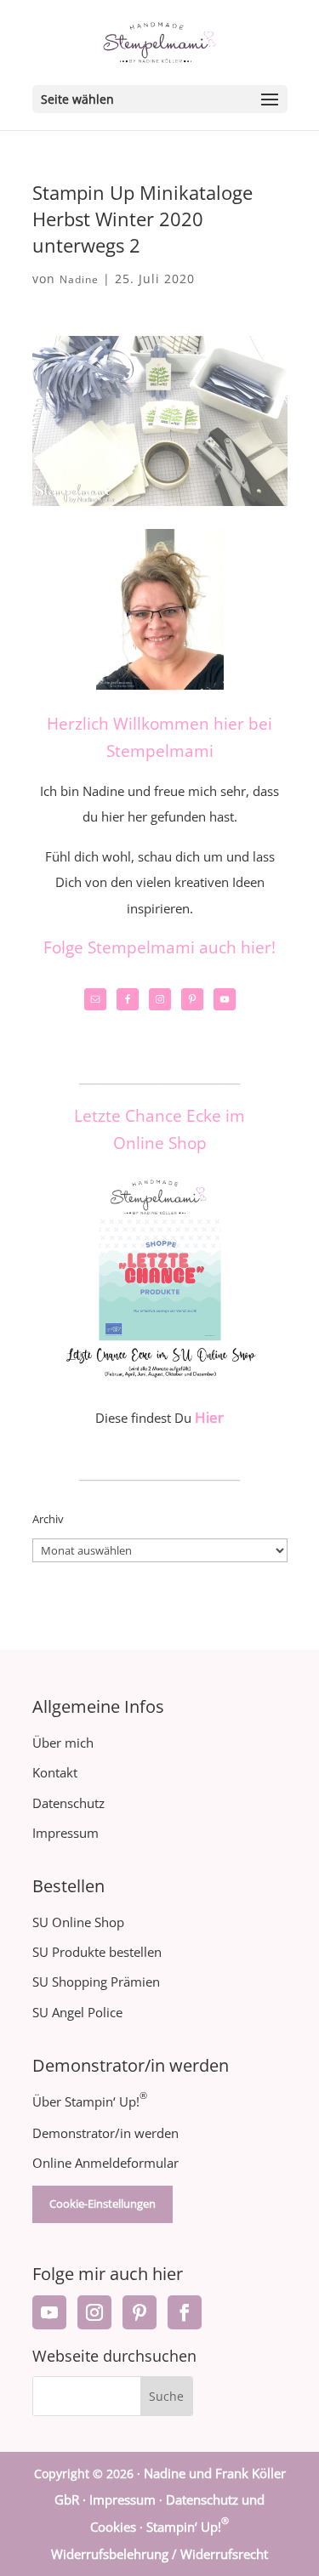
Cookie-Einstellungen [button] (103, 2204)
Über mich (63, 1743)
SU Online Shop (78, 1922)
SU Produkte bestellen (97, 1952)
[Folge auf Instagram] (94, 2312)
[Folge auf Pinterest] (140, 2312)
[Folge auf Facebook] (185, 2312)
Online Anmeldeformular (105, 2163)
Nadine (79, 279)
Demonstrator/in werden (105, 2133)
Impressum (66, 1833)
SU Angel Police (77, 2012)
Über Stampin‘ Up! (90, 2101)
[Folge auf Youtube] (49, 2312)
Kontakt (55, 1772)
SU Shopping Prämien (96, 1982)
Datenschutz (68, 1803)
